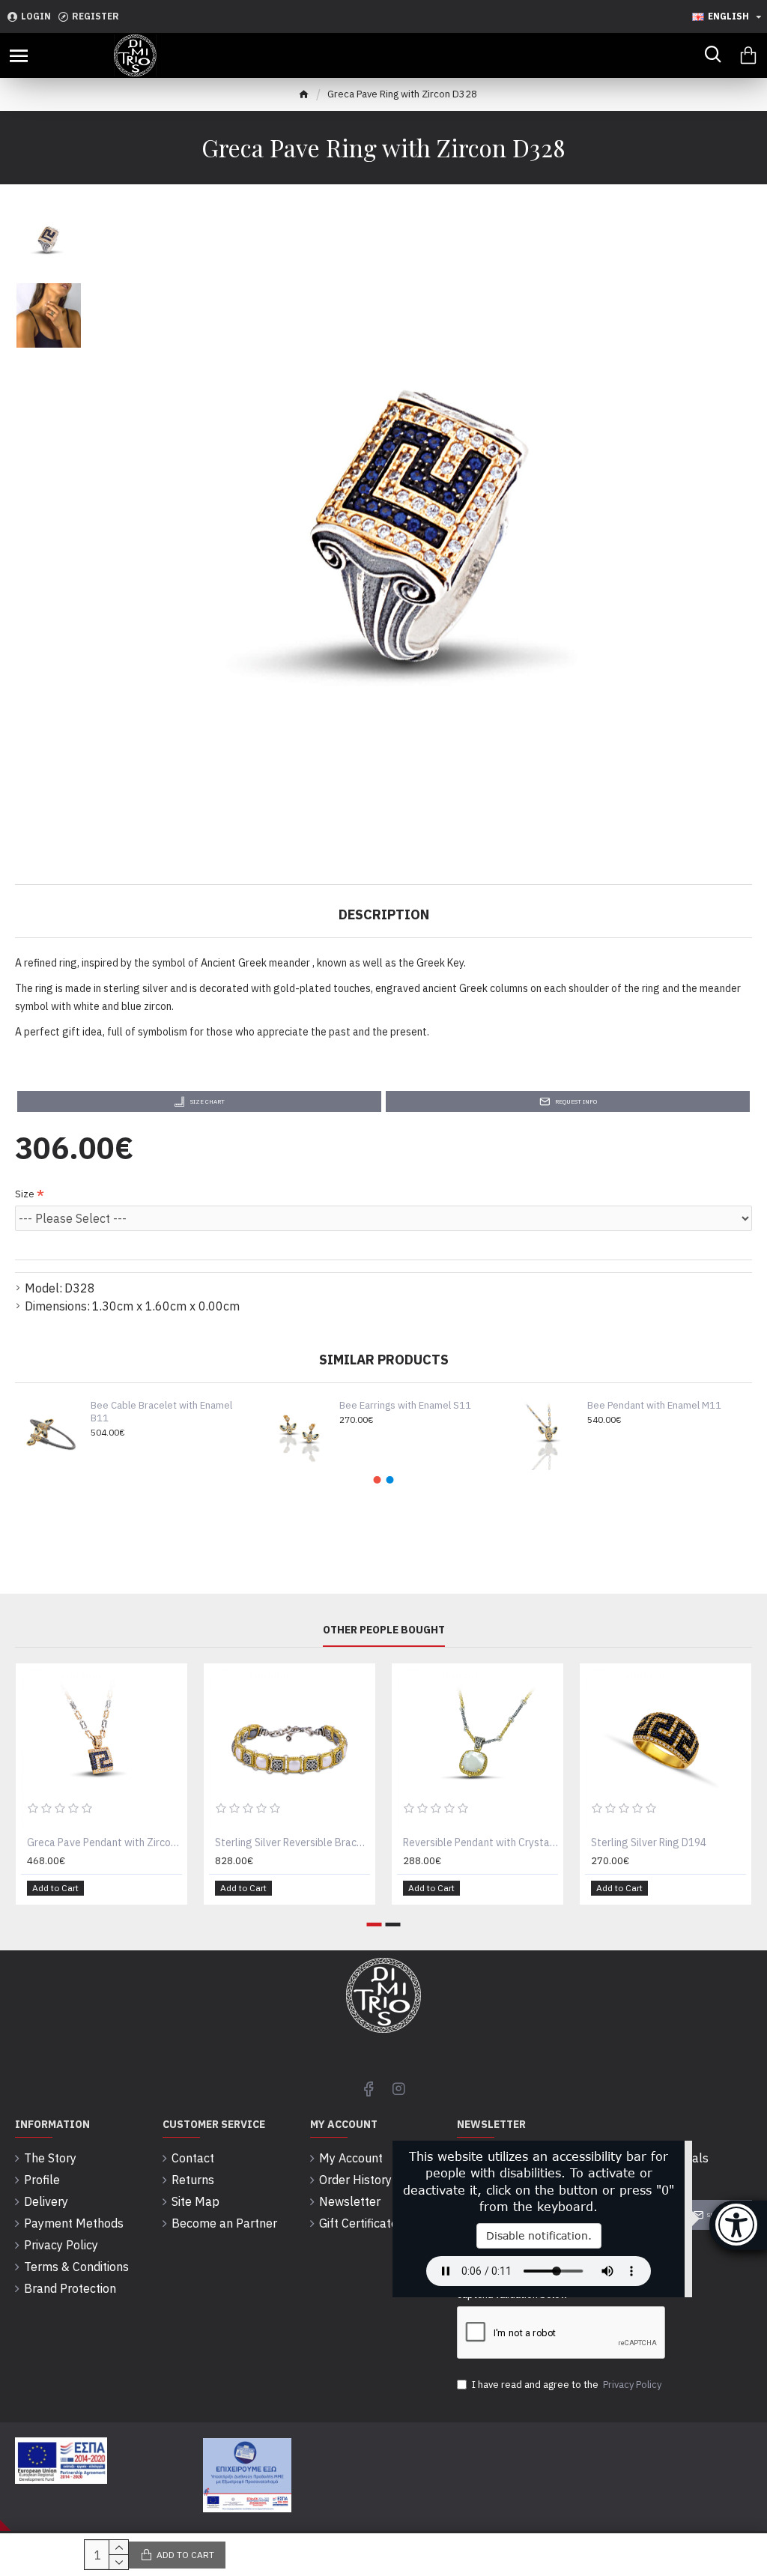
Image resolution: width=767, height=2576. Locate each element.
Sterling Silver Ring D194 (649, 1842)
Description (384, 914)
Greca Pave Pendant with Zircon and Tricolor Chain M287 (104, 1842)
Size (25, 1194)
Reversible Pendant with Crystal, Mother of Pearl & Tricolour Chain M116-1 (480, 1842)
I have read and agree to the (567, 2385)
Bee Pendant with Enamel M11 (654, 1406)
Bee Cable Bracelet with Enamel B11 (161, 1412)
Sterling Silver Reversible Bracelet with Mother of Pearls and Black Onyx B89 (292, 1842)
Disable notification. (539, 2235)
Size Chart (207, 1101)
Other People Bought (384, 1630)
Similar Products (384, 1360)
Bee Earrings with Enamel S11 (405, 1406)
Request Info (576, 1101)
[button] (378, 1480)
